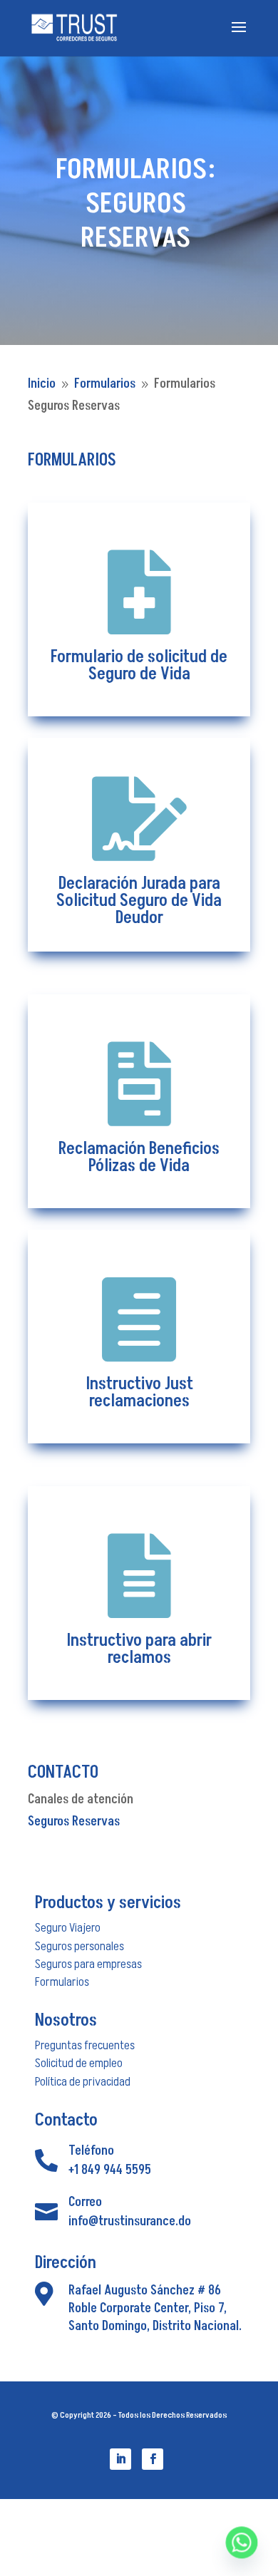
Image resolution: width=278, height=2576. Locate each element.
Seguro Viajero (68, 1928)
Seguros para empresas (88, 1964)
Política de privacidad (83, 2082)
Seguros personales (79, 1946)
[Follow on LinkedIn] (120, 2459)
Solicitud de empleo (79, 2063)
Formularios (62, 1982)
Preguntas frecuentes (85, 2045)
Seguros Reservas (74, 1822)
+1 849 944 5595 (110, 2170)
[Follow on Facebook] (153, 2459)
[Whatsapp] (242, 2542)
